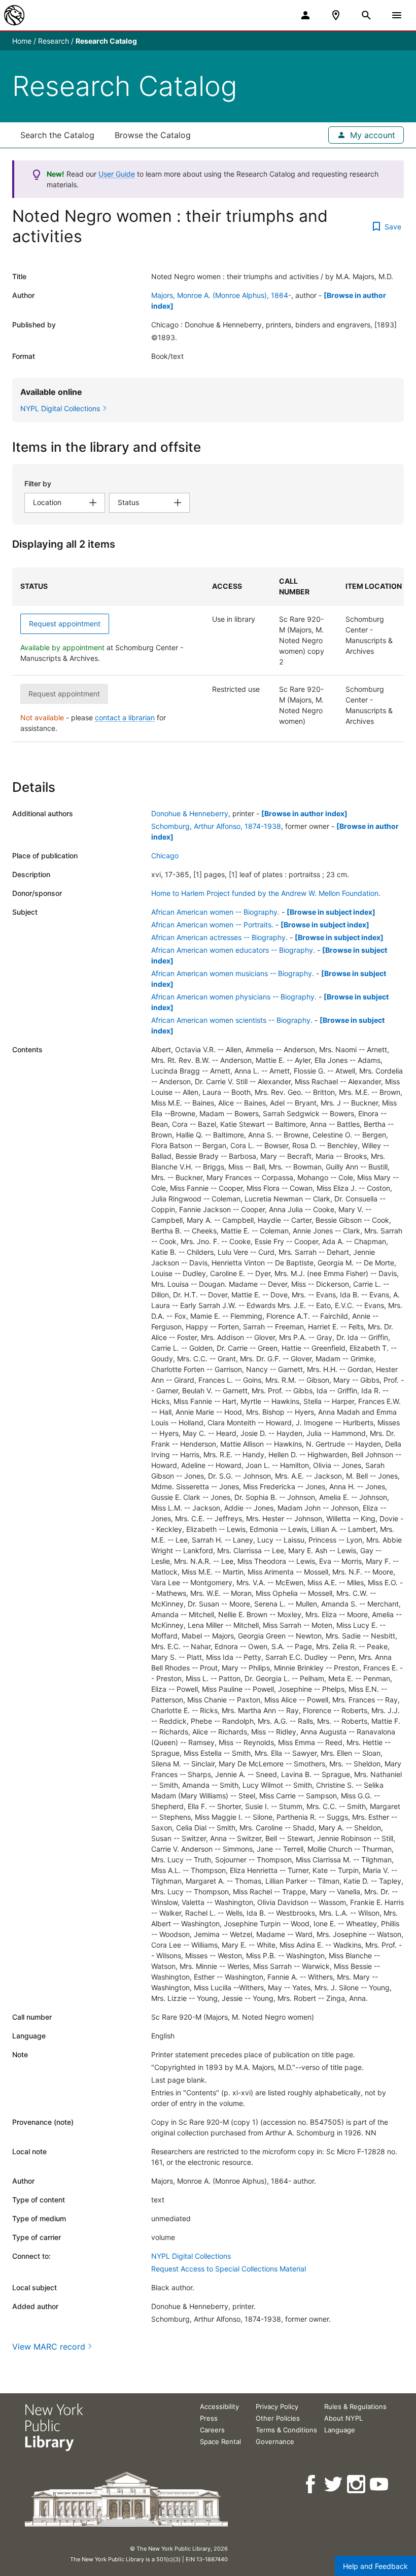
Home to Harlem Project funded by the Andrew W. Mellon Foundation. (266, 893)
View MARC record (49, 2347)
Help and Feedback (375, 2566)
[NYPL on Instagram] (357, 2484)
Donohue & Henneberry (190, 813)
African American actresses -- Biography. (219, 937)
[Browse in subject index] (331, 912)
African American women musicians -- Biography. (233, 973)
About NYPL (343, 2418)
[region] (208, 655)
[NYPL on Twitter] (334, 2484)
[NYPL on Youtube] (380, 2484)
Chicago (165, 856)
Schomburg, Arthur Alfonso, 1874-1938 (216, 826)
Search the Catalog (57, 135)
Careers (212, 2430)
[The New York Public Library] (14, 15)
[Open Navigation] (397, 15)
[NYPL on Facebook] (311, 2484)
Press (209, 2418)
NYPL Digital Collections (191, 2256)
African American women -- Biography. (215, 912)
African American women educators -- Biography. (233, 950)
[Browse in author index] (304, 813)
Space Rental (220, 2441)
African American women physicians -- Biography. (234, 997)
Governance (275, 2441)
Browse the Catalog (153, 135)
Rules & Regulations (355, 2406)
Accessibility (219, 2406)
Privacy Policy (277, 2406)
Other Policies (278, 2418)
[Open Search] (366, 15)
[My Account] (305, 15)
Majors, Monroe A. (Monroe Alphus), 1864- (221, 295)
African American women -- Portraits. (212, 925)
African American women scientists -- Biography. (232, 1020)
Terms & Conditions (286, 2430)
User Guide (117, 174)
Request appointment (65, 624)
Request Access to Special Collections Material (229, 2269)
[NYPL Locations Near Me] (336, 15)
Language (340, 2430)
